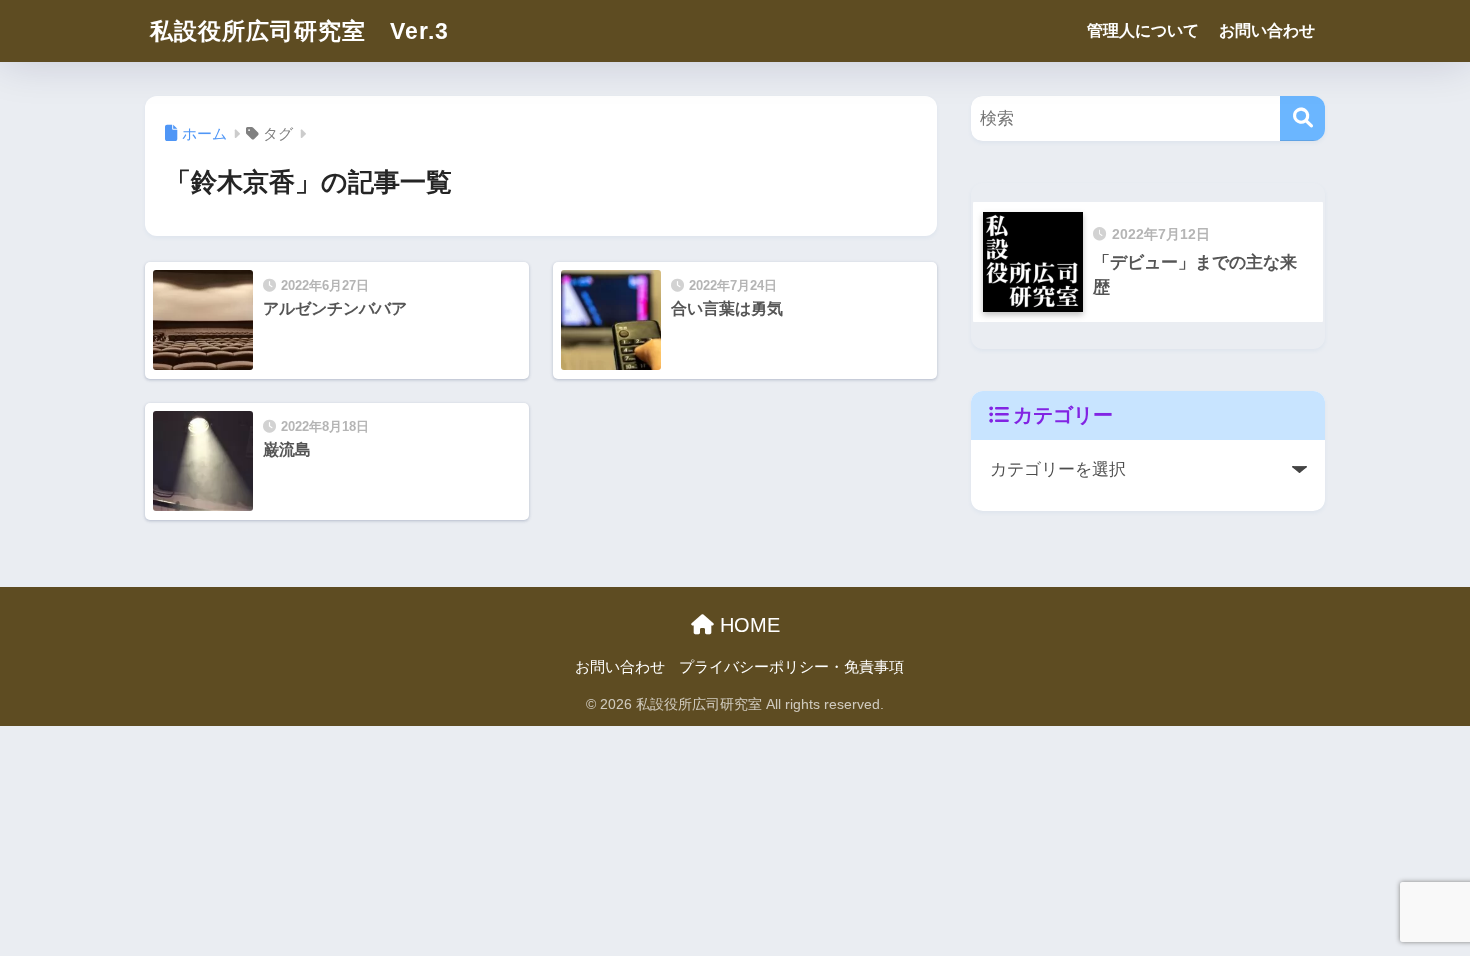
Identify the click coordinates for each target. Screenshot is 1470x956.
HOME (747, 625)
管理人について (1143, 30)
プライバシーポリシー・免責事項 (791, 667)
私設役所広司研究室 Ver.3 (299, 31)
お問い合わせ (1267, 30)
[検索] (1302, 118)
